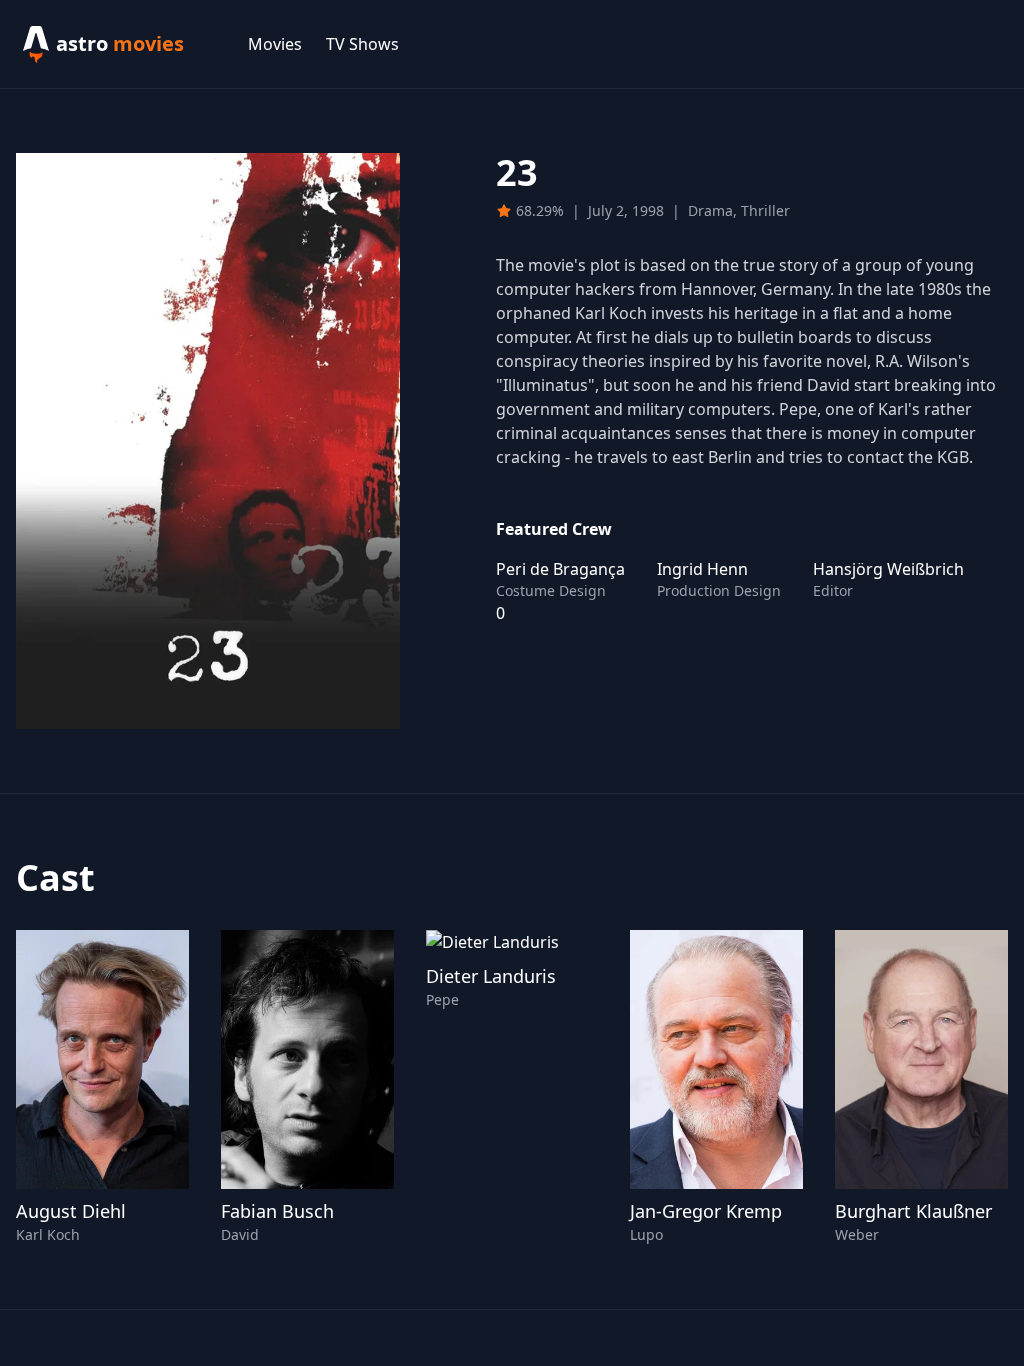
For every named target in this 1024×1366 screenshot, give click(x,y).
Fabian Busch (277, 1211)
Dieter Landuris (491, 976)
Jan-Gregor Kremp (706, 1211)
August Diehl (71, 1211)
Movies (275, 44)
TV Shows (362, 44)
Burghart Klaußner (913, 1211)
